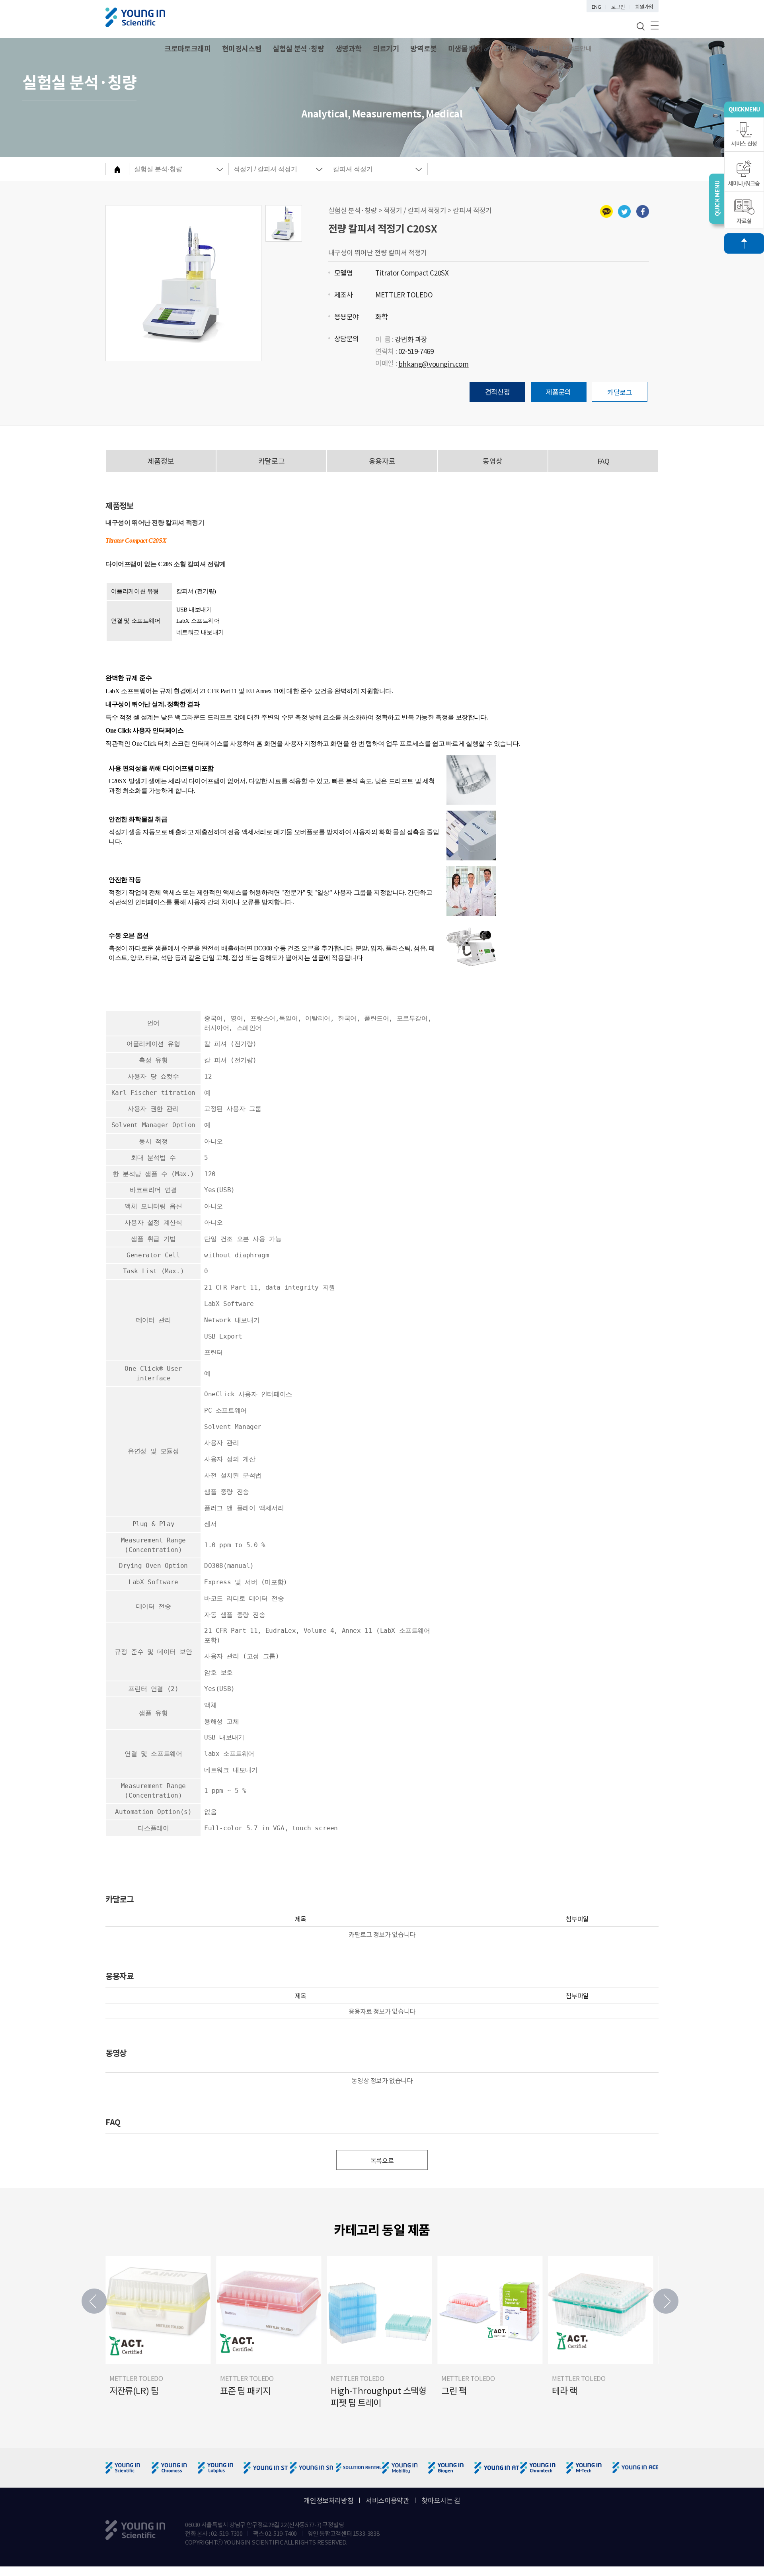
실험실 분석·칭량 (298, 48)
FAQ (603, 461)
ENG (596, 7)
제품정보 (161, 461)
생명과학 (349, 48)
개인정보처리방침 (328, 2500)
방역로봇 (423, 48)
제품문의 (558, 392)
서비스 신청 (744, 143)
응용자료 (382, 461)
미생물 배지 (465, 48)
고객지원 (505, 48)
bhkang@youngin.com (434, 364)
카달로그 (620, 392)
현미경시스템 (242, 48)
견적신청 (497, 392)
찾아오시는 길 (441, 2500)
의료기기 (386, 48)
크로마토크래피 (187, 48)
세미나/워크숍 (744, 183)
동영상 (493, 461)
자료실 (744, 221)
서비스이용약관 (387, 2500)
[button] (666, 2301)
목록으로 (382, 2160)
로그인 (618, 7)
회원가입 (644, 7)
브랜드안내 (577, 48)
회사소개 (540, 48)
